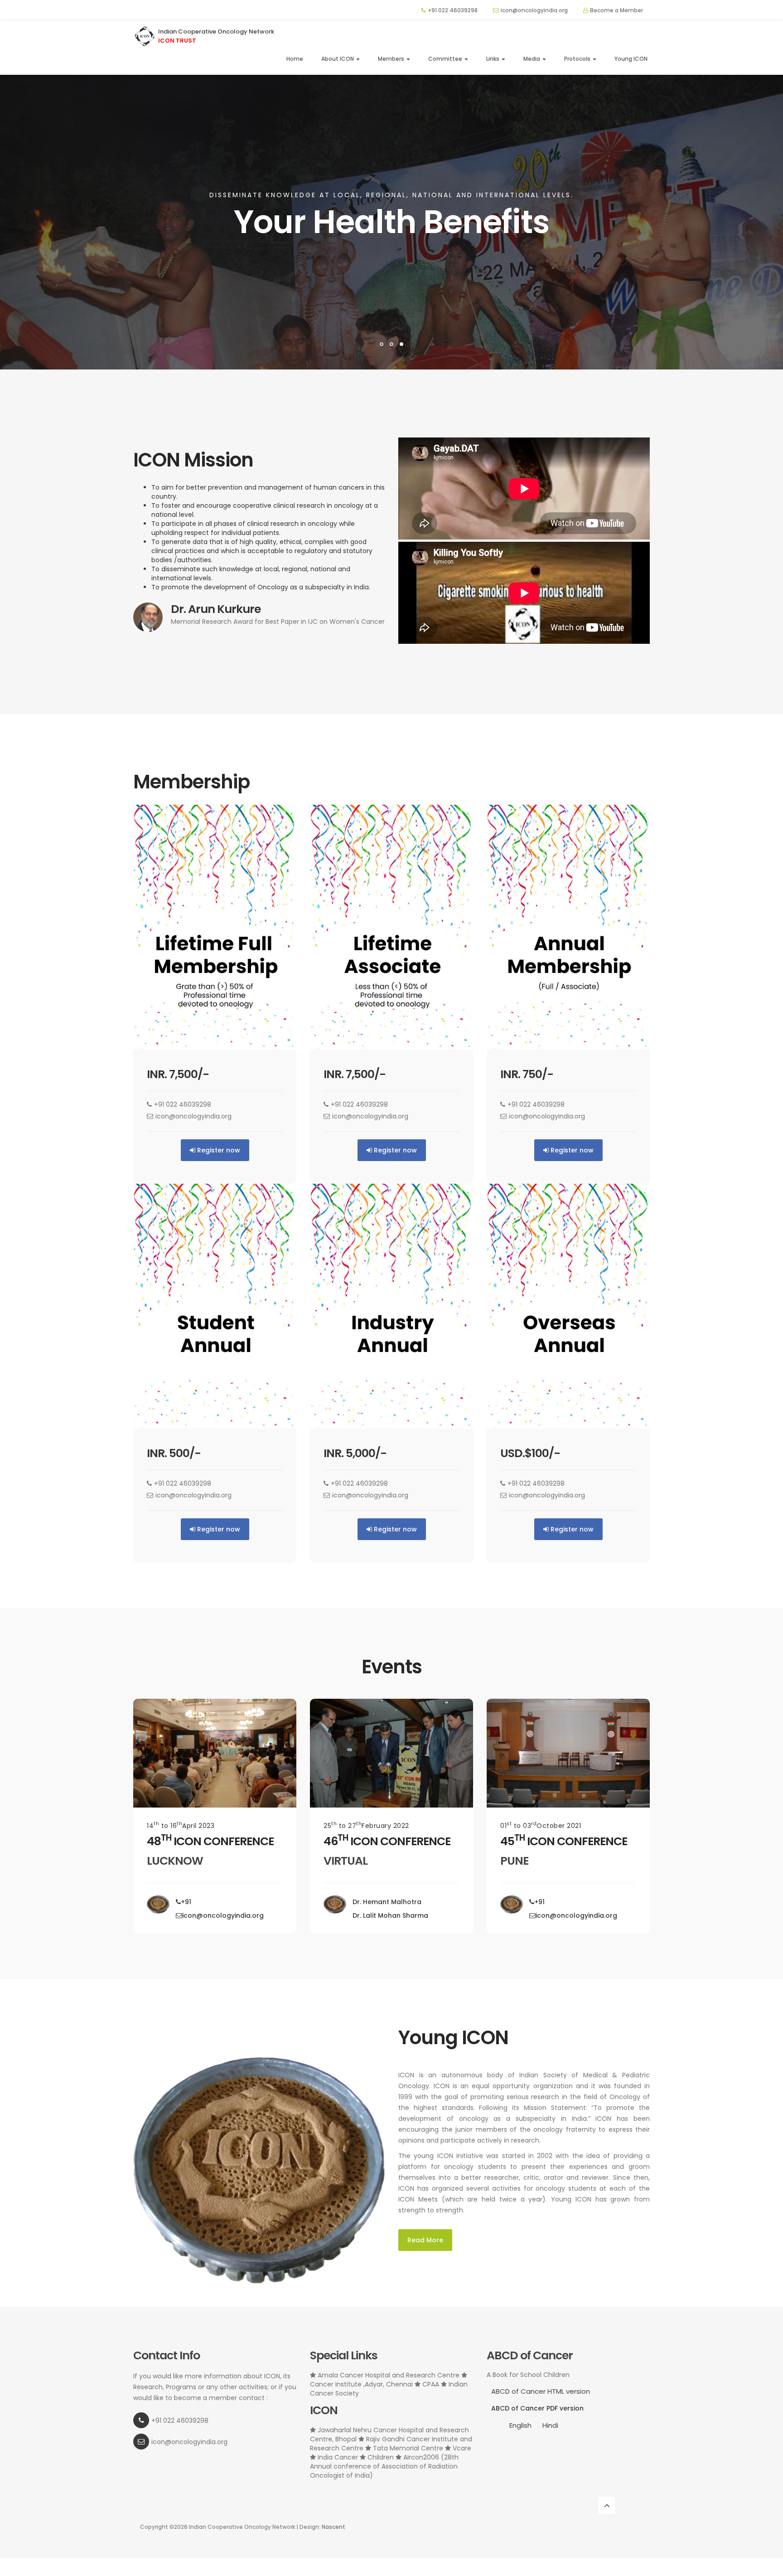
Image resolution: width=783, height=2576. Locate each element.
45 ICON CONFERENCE (564, 1841)
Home (295, 59)
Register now (218, 1150)
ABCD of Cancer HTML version (541, 2391)
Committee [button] (446, 59)
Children (381, 2457)
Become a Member (616, 10)
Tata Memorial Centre (408, 2448)
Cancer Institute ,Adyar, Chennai (362, 2384)
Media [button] (532, 59)
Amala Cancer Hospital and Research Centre (389, 2375)
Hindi (550, 2425)
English (520, 2425)
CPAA (431, 2384)
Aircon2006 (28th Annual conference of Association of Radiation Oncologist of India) (384, 2466)
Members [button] (392, 59)
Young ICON (631, 59)
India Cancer (338, 2457)
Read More (425, 2240)
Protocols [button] (578, 59)
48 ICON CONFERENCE (210, 1841)
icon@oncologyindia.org (534, 10)
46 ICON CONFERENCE (387, 1841)
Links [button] (493, 59)
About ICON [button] (338, 59)
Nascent (333, 2527)
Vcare (461, 2448)
